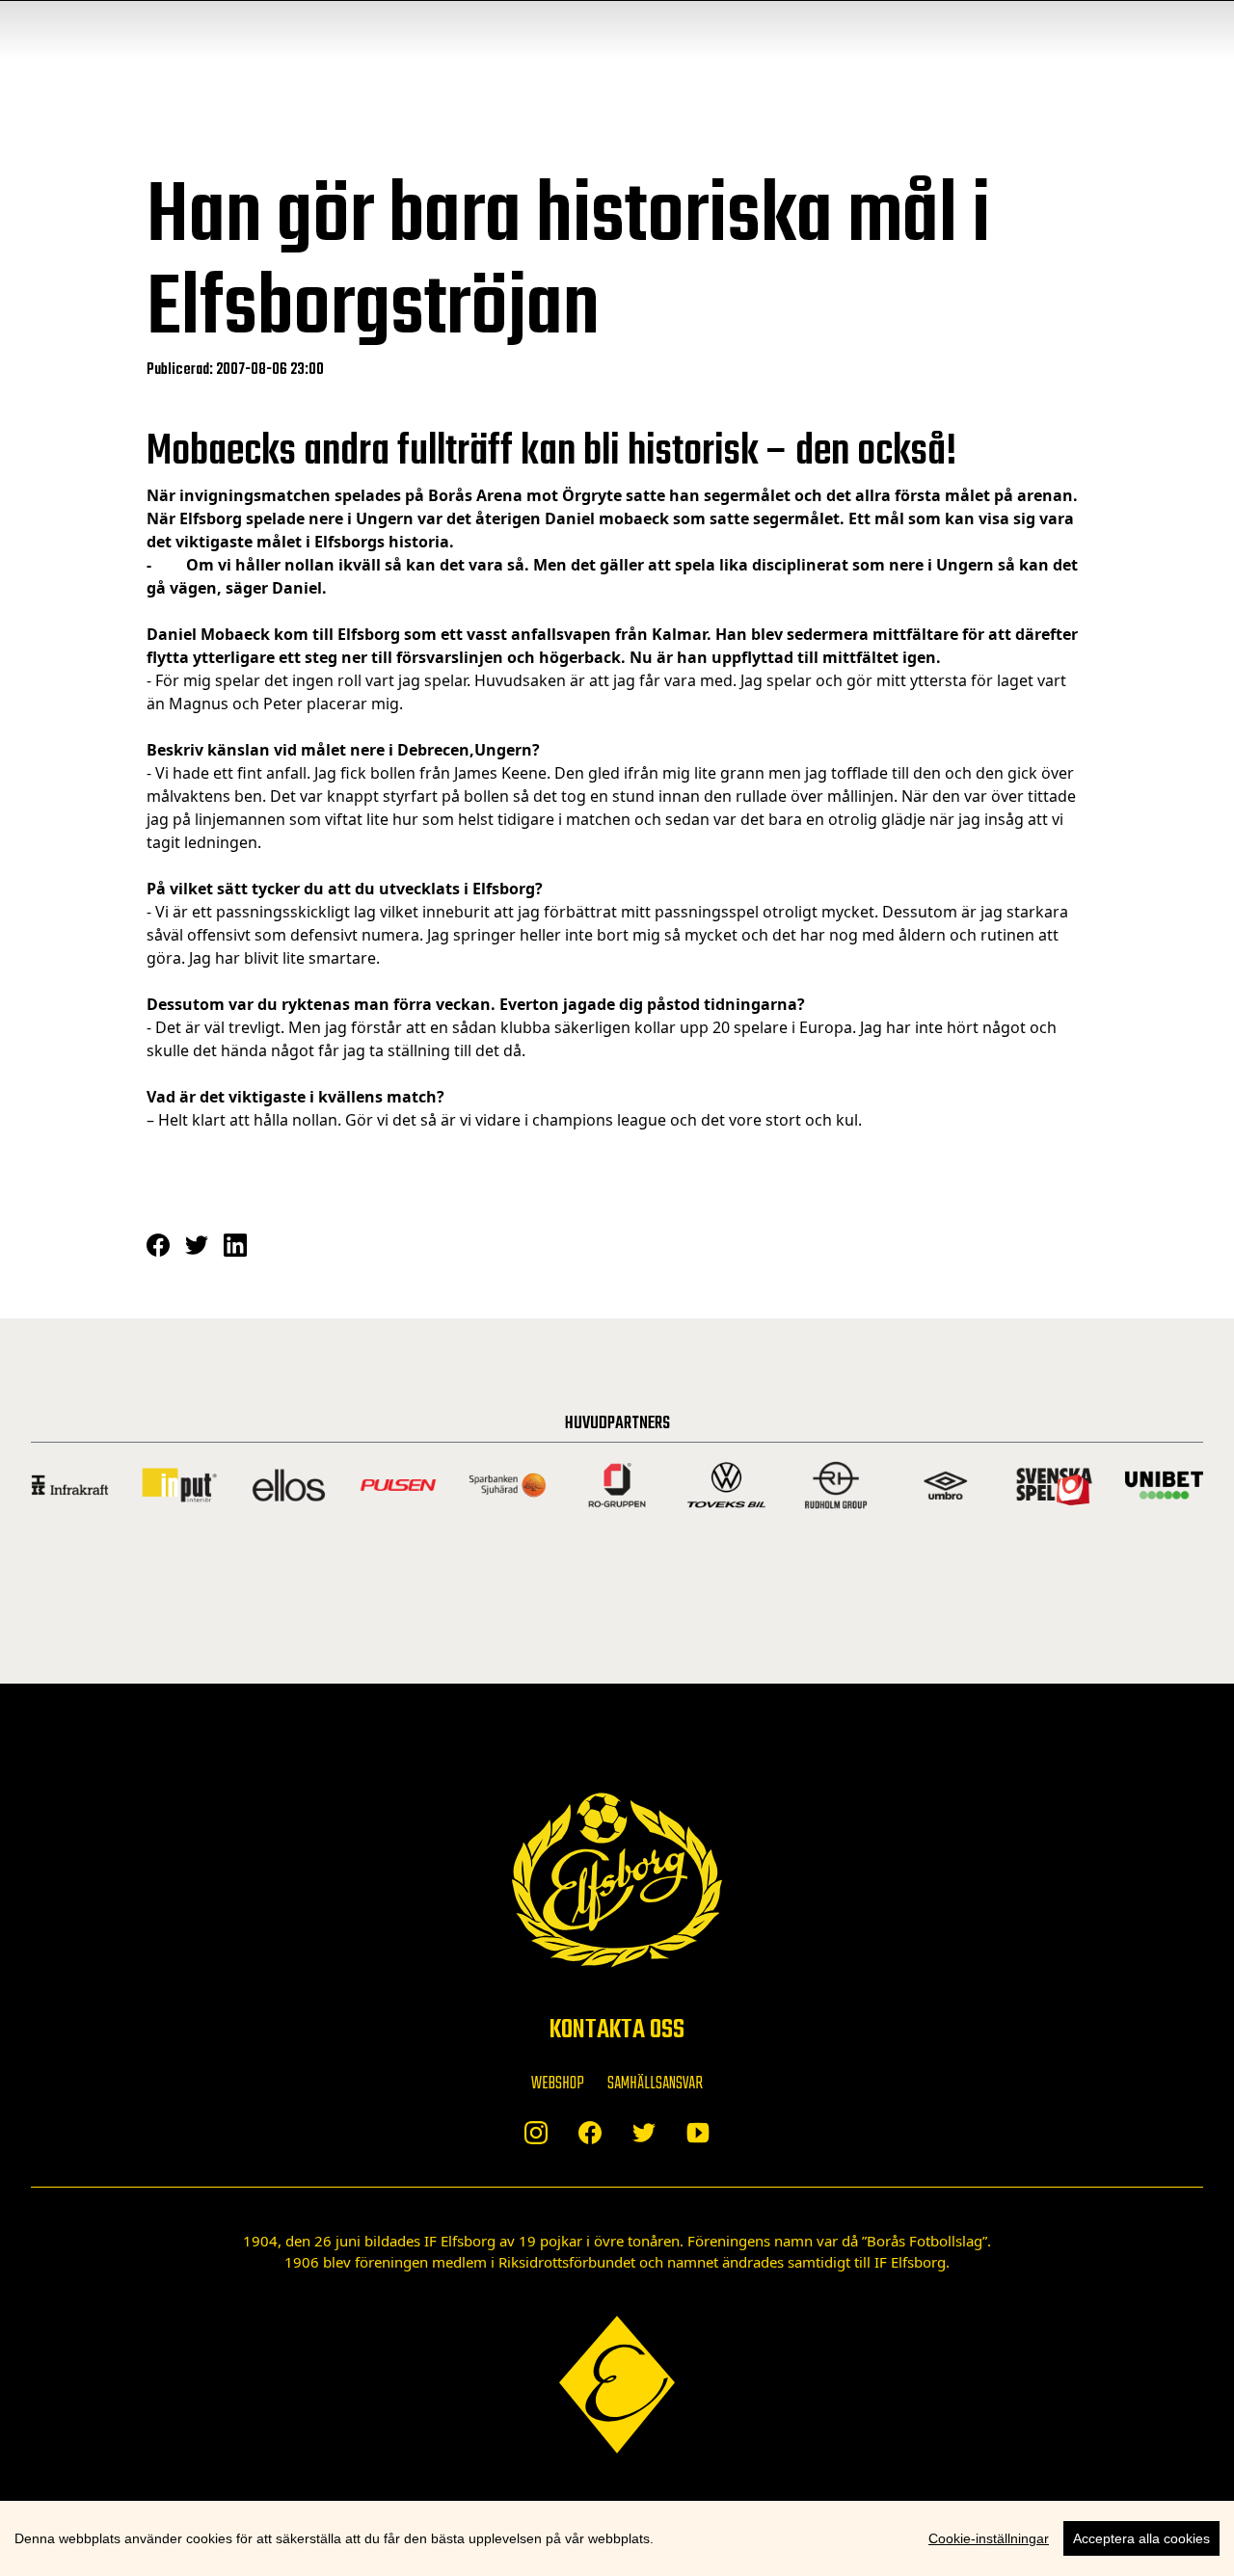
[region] (617, 2538)
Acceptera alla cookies (1141, 2538)
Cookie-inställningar (989, 2538)
